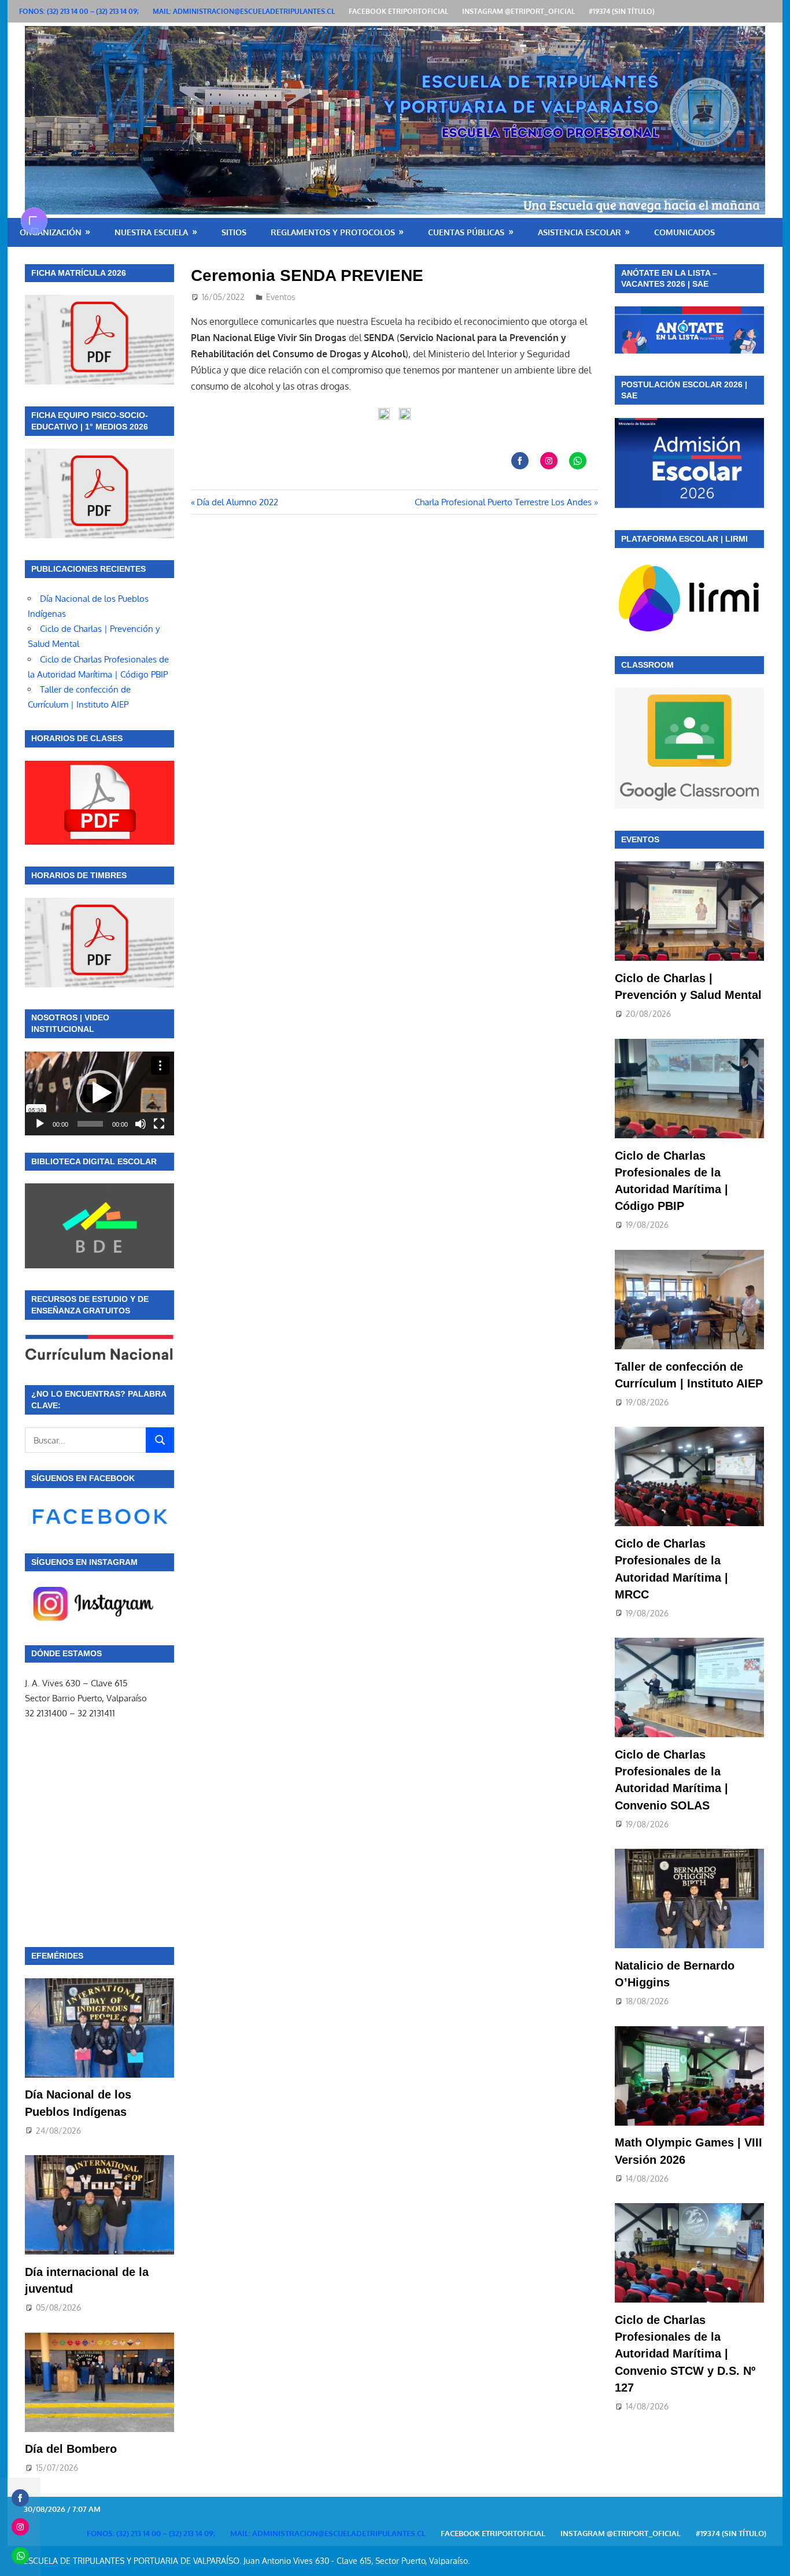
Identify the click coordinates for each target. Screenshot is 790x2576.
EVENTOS (640, 839)
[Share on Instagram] (549, 461)
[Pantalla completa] (159, 1124)
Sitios (234, 232)
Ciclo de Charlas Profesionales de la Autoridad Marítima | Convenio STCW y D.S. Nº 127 (685, 2354)
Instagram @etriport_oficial (518, 11)
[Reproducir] (40, 1124)
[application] (99, 1093)
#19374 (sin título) (622, 11)
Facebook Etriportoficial (398, 11)
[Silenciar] (141, 1124)
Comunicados (684, 232)
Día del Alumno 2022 (237, 502)
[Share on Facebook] (520, 461)
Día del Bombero (71, 2449)
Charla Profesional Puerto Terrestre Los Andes (503, 502)
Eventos (281, 297)
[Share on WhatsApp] (578, 461)
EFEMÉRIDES (57, 1956)
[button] (99, 1093)
